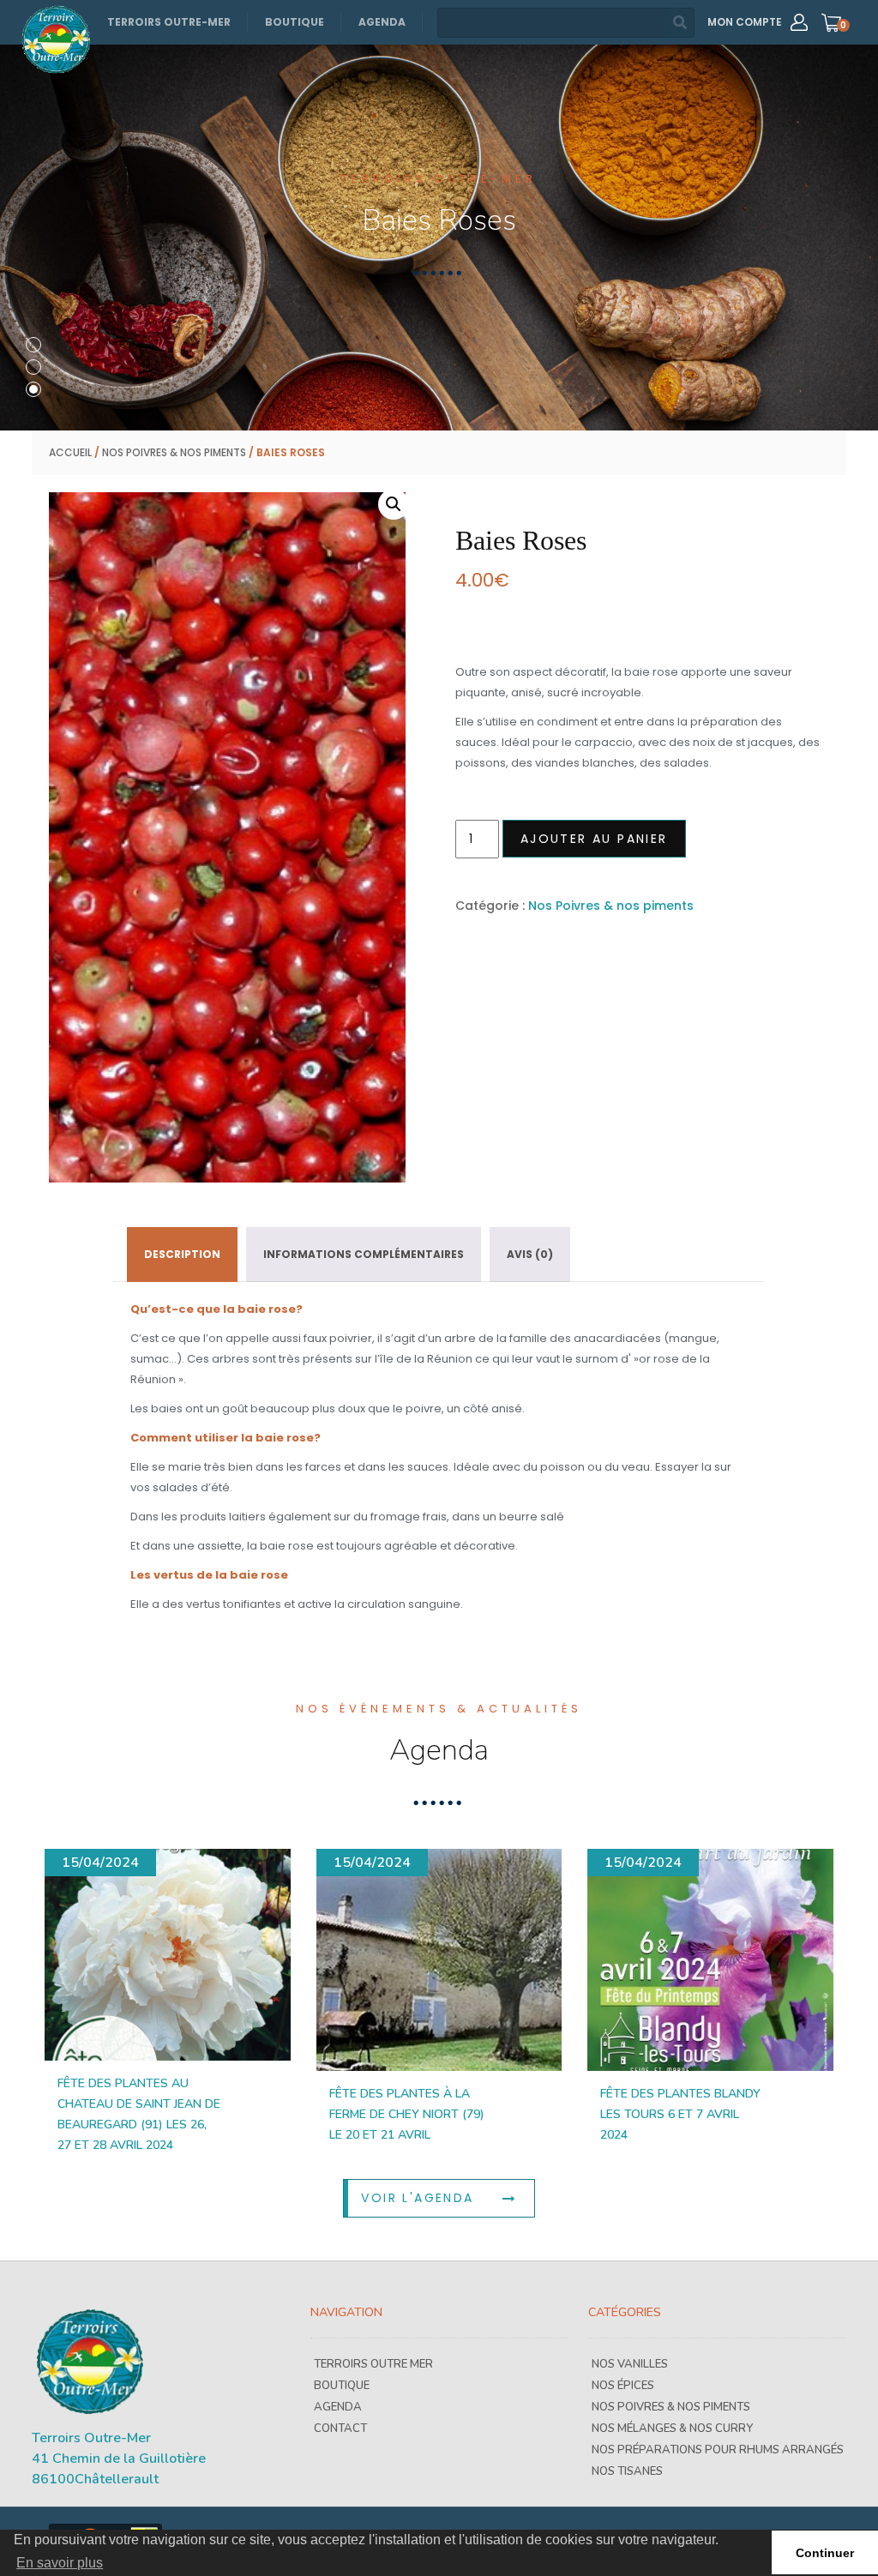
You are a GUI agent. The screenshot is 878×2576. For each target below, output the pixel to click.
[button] (394, 504)
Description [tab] (182, 1254)
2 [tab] (33, 367)
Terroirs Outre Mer (373, 2364)
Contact (340, 2429)
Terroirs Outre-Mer (169, 22)
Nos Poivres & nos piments (174, 452)
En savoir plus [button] (60, 2563)
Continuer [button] (825, 2553)
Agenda (382, 22)
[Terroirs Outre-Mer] (56, 39)
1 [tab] (33, 345)
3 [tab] (33, 389)
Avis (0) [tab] (530, 1254)
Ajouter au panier (594, 839)
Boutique (295, 22)
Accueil (70, 452)
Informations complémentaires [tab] (364, 1254)
